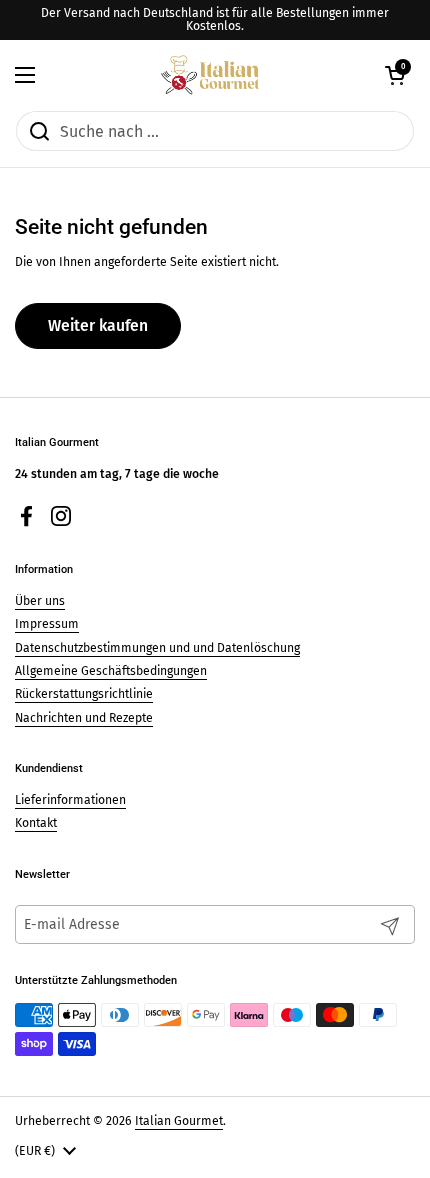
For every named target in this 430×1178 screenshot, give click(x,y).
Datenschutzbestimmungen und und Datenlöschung (157, 648)
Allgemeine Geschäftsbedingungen (111, 671)
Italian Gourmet (179, 1121)
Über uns (40, 601)
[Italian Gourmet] (209, 75)
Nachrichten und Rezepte (84, 718)
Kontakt (36, 823)
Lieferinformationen (70, 800)
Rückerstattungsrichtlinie (84, 694)
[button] (395, 75)
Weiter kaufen (98, 325)
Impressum (47, 624)
